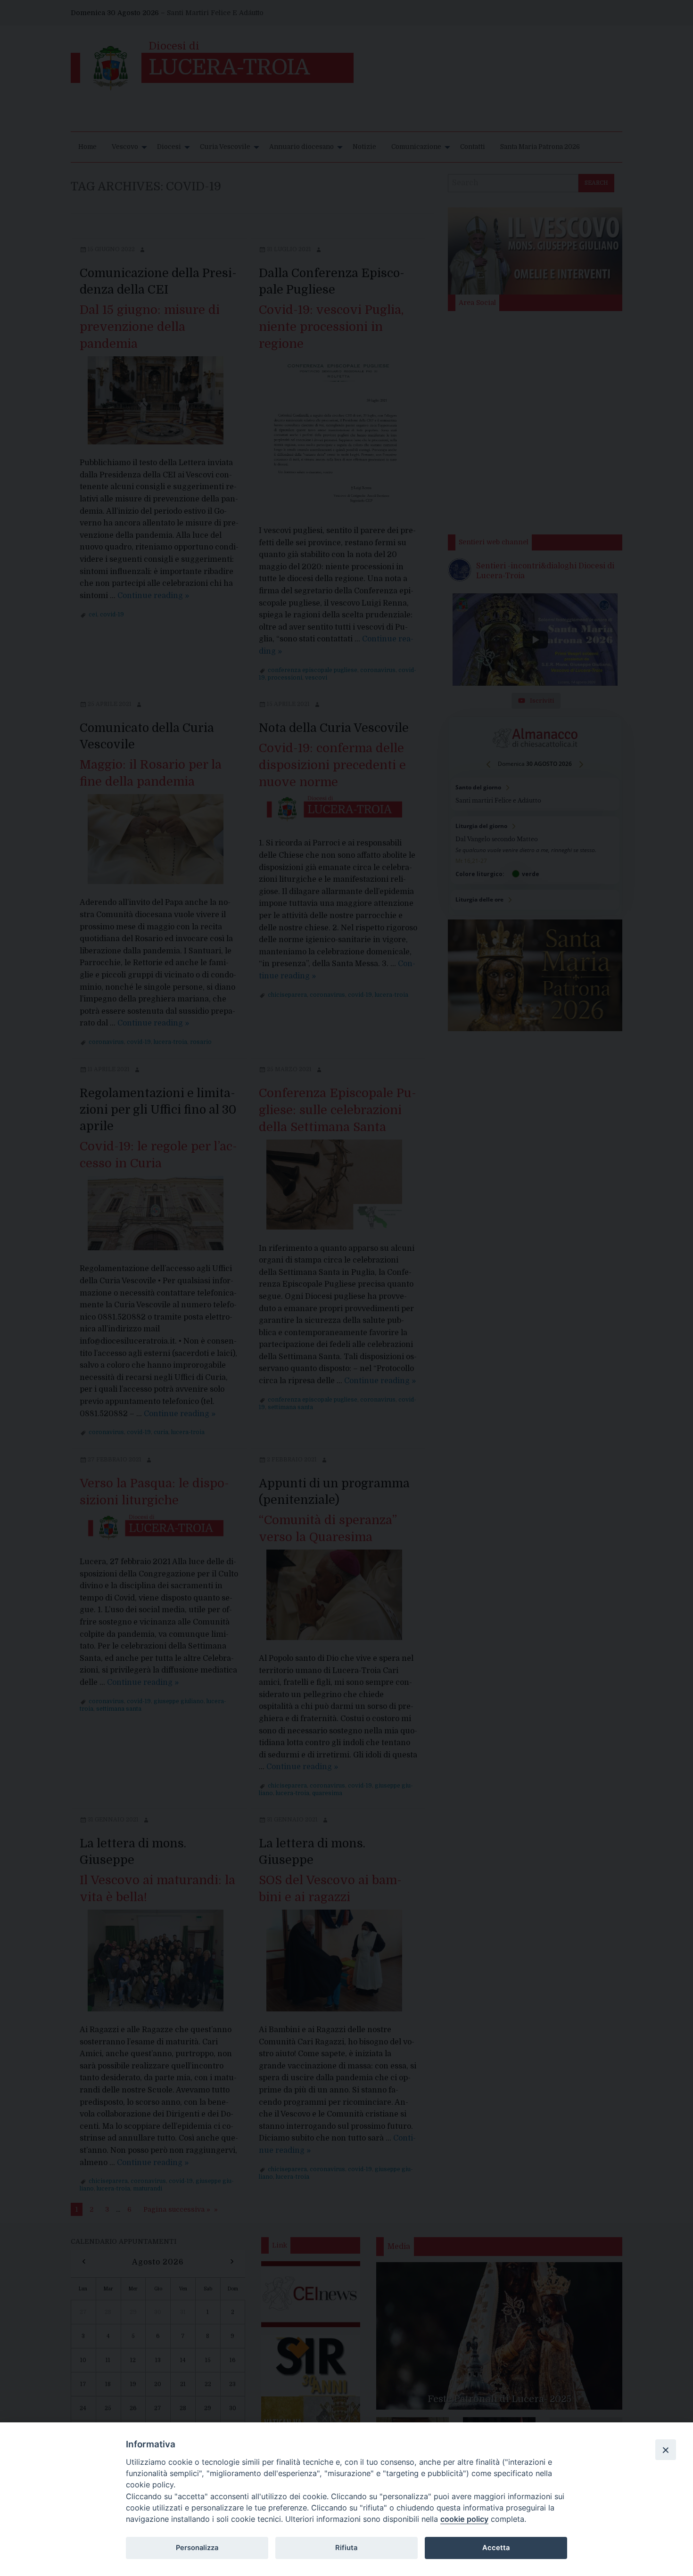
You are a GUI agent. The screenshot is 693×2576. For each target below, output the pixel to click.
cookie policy (464, 2519)
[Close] (666, 2450)
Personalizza (197, 2548)
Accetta (496, 2548)
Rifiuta (346, 2548)
